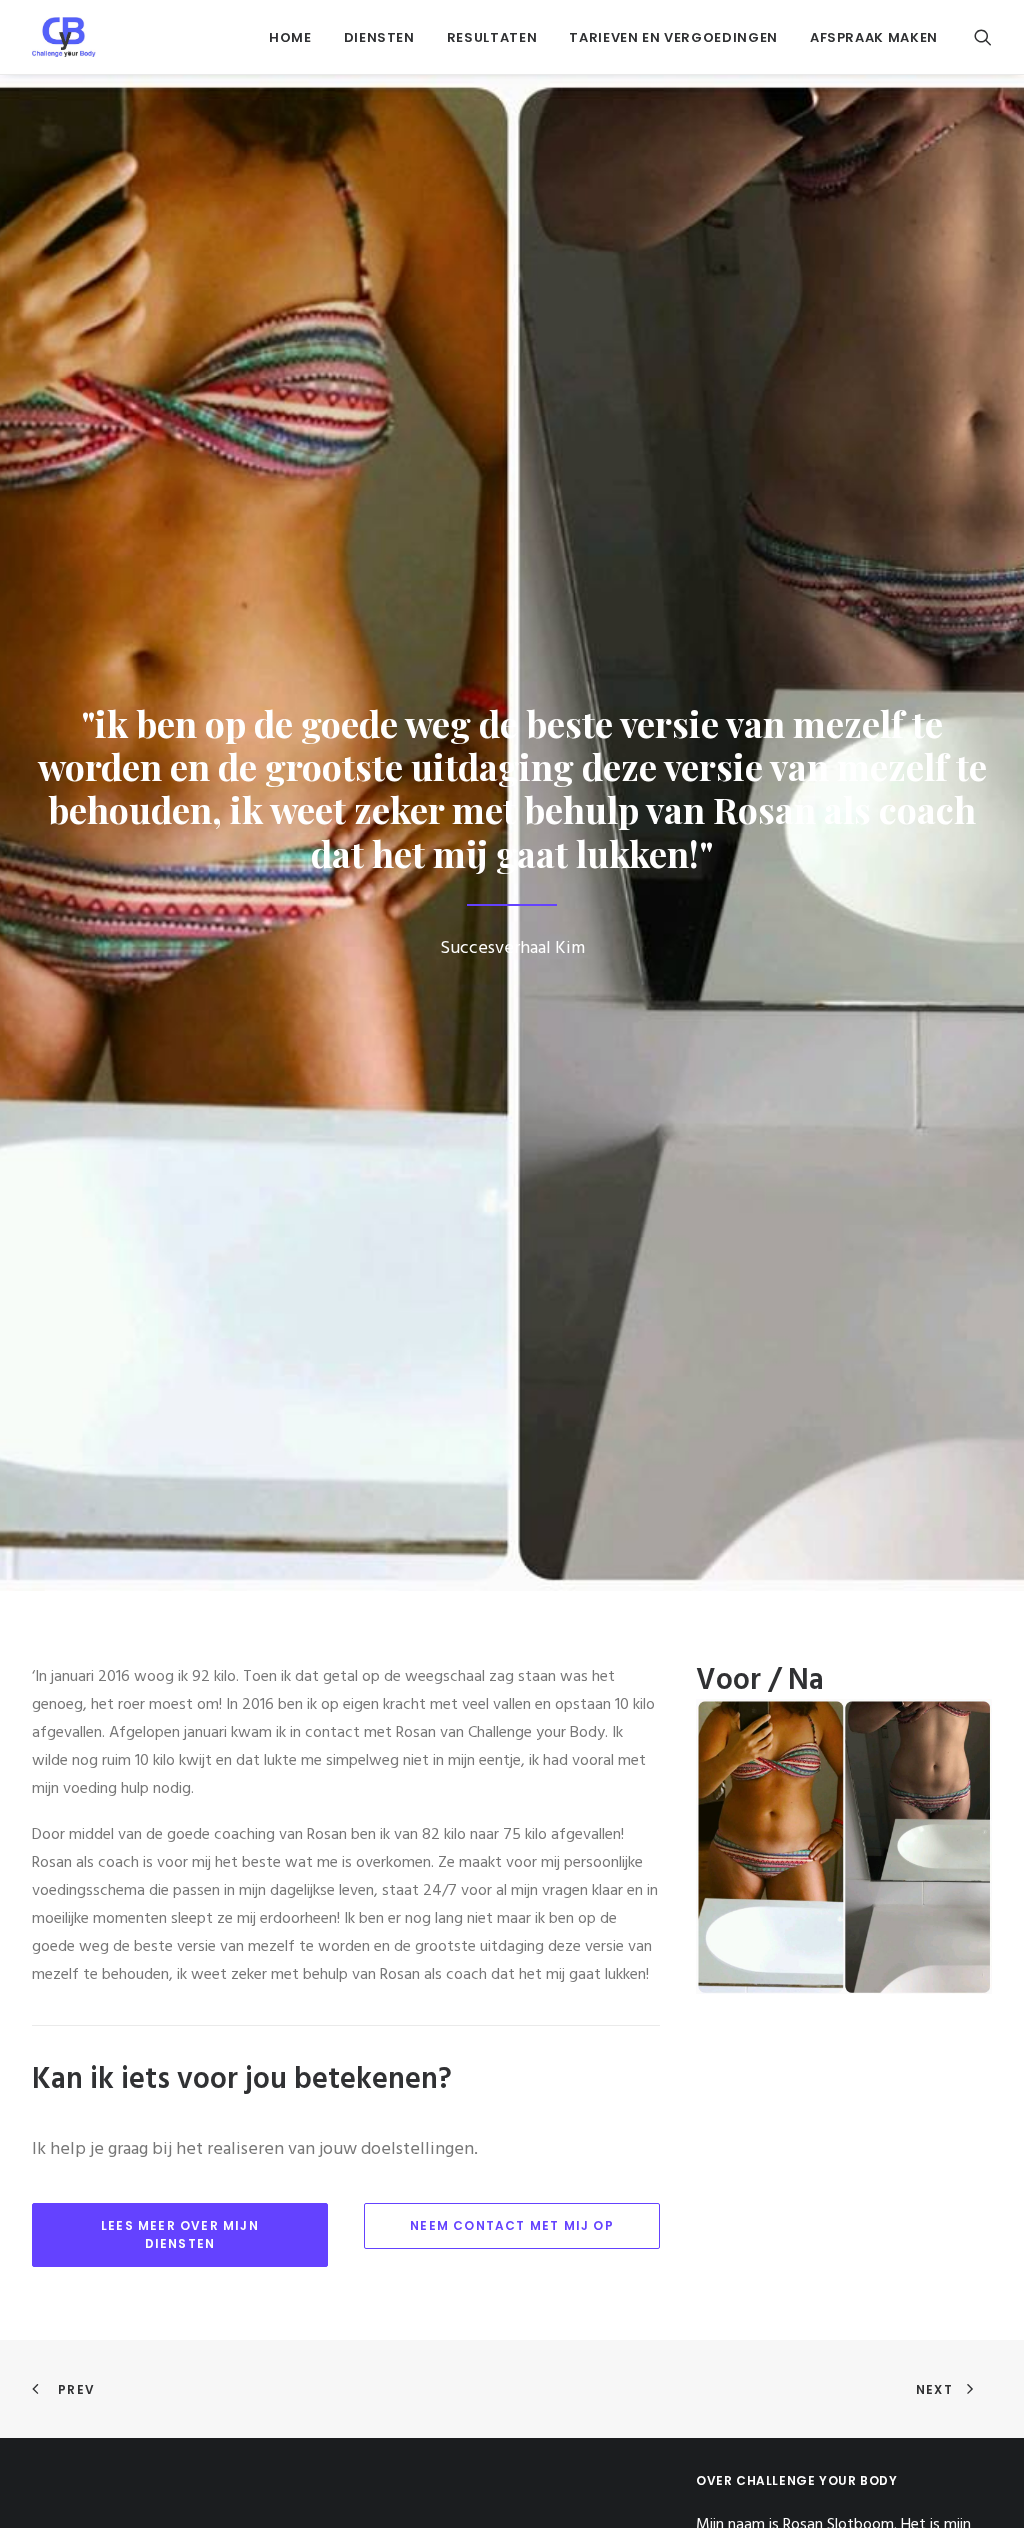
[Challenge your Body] (64, 37)
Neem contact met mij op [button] (512, 2225)
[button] (983, 37)
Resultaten (492, 37)
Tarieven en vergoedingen (673, 37)
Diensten (379, 37)
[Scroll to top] (985, 2489)
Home (290, 37)
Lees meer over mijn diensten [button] (182, 2234)
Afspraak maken (874, 37)
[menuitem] (290, 37)
